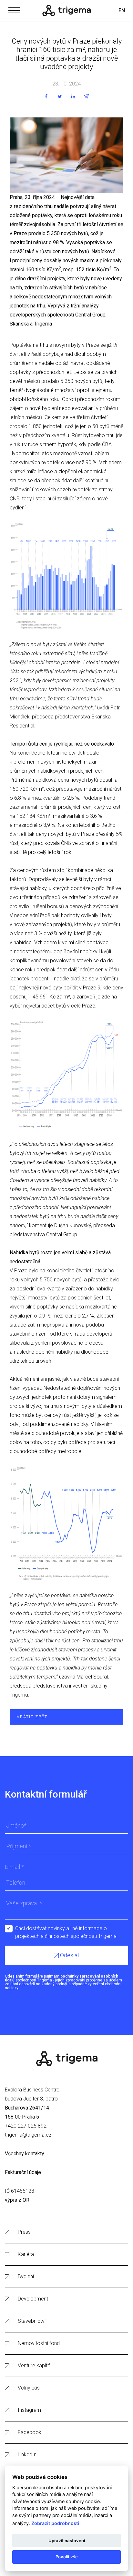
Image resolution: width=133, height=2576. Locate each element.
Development (33, 2299)
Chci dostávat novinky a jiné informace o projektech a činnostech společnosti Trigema (66, 1929)
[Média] (66, 10)
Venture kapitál (35, 2366)
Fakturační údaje (23, 2172)
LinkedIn (27, 2455)
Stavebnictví (32, 2321)
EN (122, 10)
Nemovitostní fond (39, 2343)
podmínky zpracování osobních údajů (61, 1978)
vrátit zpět (32, 1717)
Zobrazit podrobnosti (55, 2523)
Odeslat (69, 1955)
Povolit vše (67, 2557)
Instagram (29, 2410)
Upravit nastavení (67, 2541)
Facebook (30, 2432)
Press (24, 2232)
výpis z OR (17, 2200)
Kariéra (26, 2254)
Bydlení (26, 2276)
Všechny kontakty (25, 2154)
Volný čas (29, 2388)
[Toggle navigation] (14, 9)
